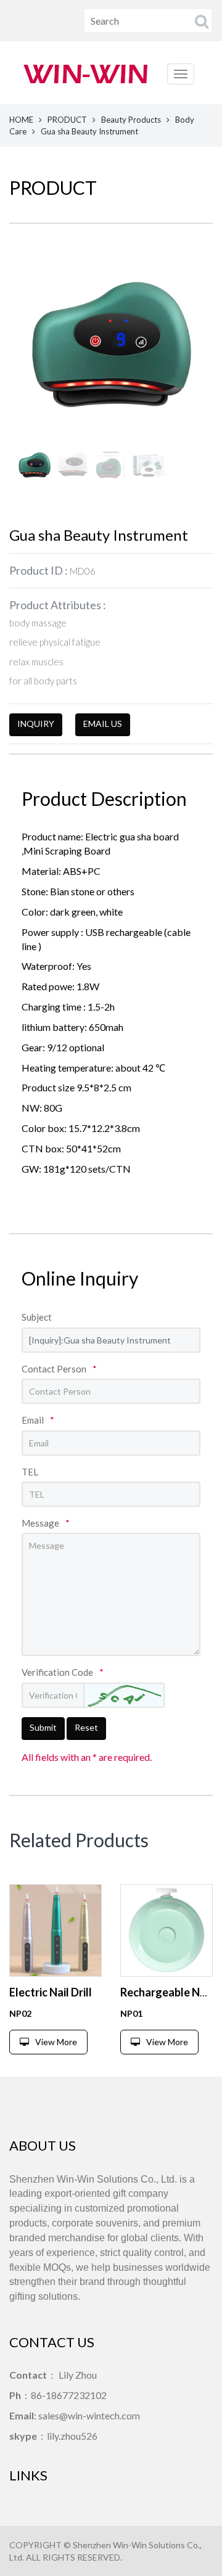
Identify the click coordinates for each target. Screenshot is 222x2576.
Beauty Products (131, 120)
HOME (21, 120)
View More (56, 2042)
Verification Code (63, 1672)
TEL (30, 1472)
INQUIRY (36, 724)
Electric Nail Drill (51, 1992)
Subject (37, 1317)
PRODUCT (67, 120)
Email (38, 1420)
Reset (86, 1727)
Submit (43, 1727)
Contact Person (59, 1369)
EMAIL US (103, 724)
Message (46, 1523)
